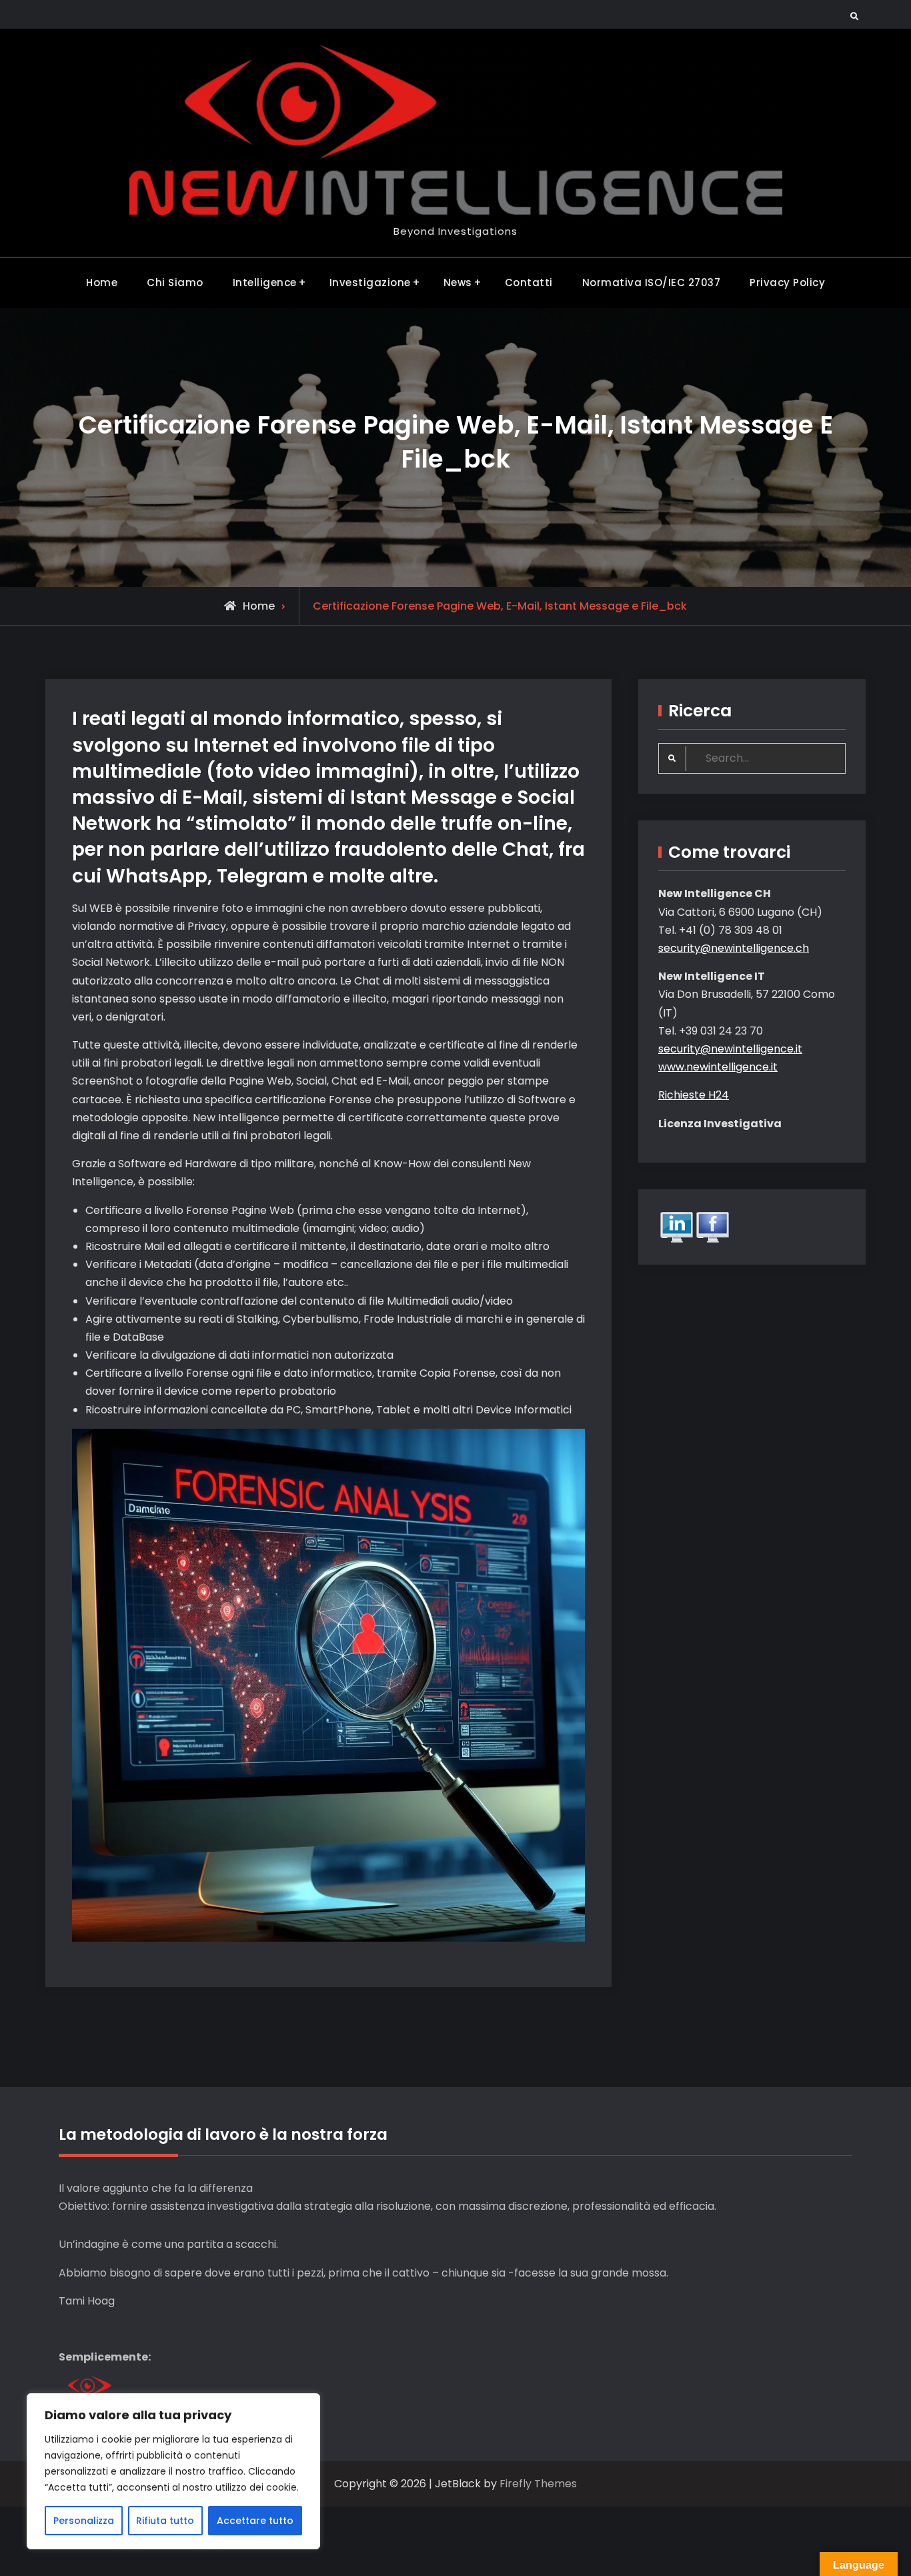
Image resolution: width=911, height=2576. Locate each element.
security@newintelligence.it (730, 1049)
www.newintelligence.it (718, 1067)
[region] (173, 2471)
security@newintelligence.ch (734, 948)
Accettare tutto (255, 2521)
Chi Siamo (175, 282)
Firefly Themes (538, 2484)
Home (102, 282)
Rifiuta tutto (165, 2521)
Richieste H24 (694, 1095)
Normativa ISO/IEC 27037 (652, 282)
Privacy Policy (787, 282)
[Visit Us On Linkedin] (676, 1226)
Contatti (529, 282)
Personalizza (84, 2521)
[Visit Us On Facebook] (712, 1226)
